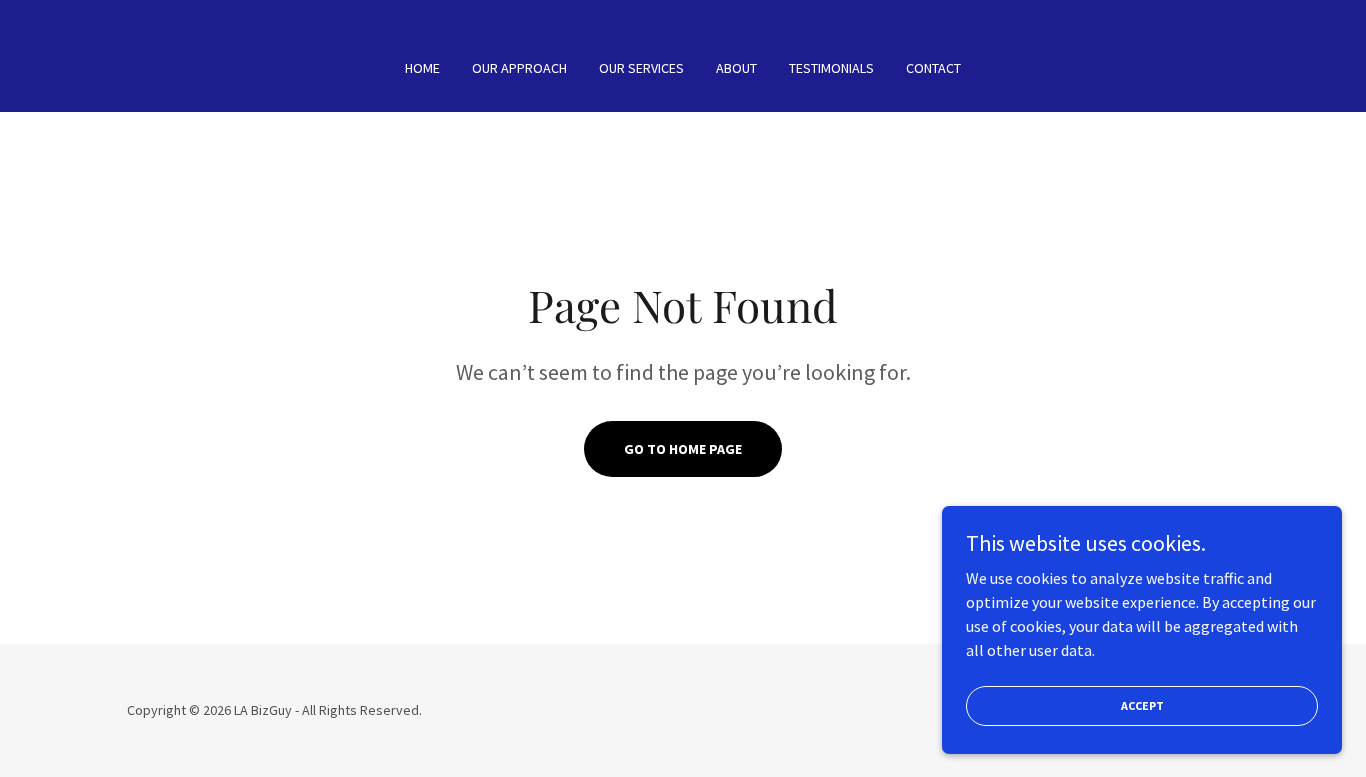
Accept (1142, 705)
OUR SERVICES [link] (641, 68)
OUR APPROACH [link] (519, 68)
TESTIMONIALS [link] (831, 68)
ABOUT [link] (736, 68)
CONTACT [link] (933, 68)
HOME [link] (422, 68)
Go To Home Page (683, 449)
